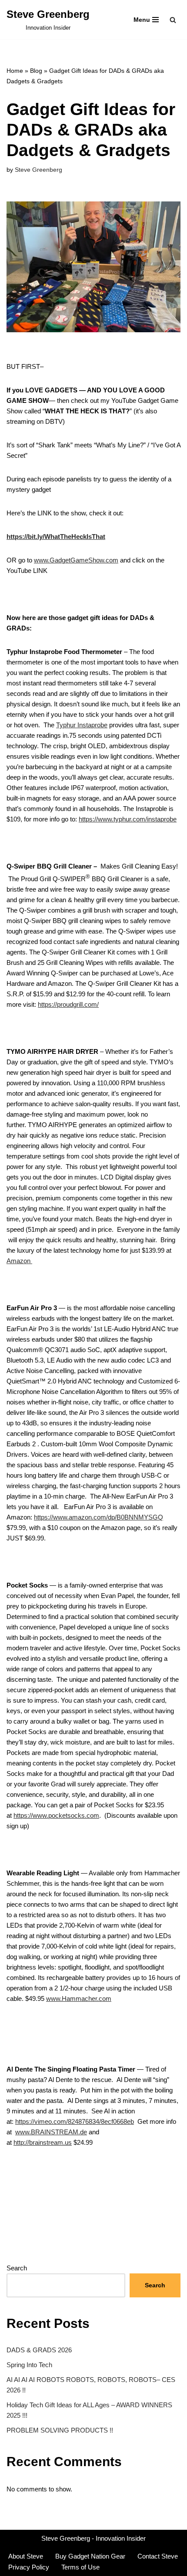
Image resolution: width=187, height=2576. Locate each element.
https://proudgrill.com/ (68, 1004)
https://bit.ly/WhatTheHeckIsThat (56, 537)
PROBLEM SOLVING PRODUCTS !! (60, 2430)
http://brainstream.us (43, 2142)
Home (15, 71)
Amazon (19, 1261)
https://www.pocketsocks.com (56, 1815)
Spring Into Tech (29, 2365)
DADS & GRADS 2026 (39, 2350)
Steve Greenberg (38, 170)
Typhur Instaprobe (82, 725)
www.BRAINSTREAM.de (51, 2132)
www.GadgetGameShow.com (76, 560)
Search (17, 2268)
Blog (36, 71)
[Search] (173, 20)
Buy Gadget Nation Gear (90, 2556)
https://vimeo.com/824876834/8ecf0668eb (75, 2121)
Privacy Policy (29, 2567)
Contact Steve (158, 2556)
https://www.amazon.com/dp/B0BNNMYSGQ (99, 1517)
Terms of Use (80, 2567)
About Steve (26, 2556)
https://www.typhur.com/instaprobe (128, 819)
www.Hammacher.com (79, 1998)
